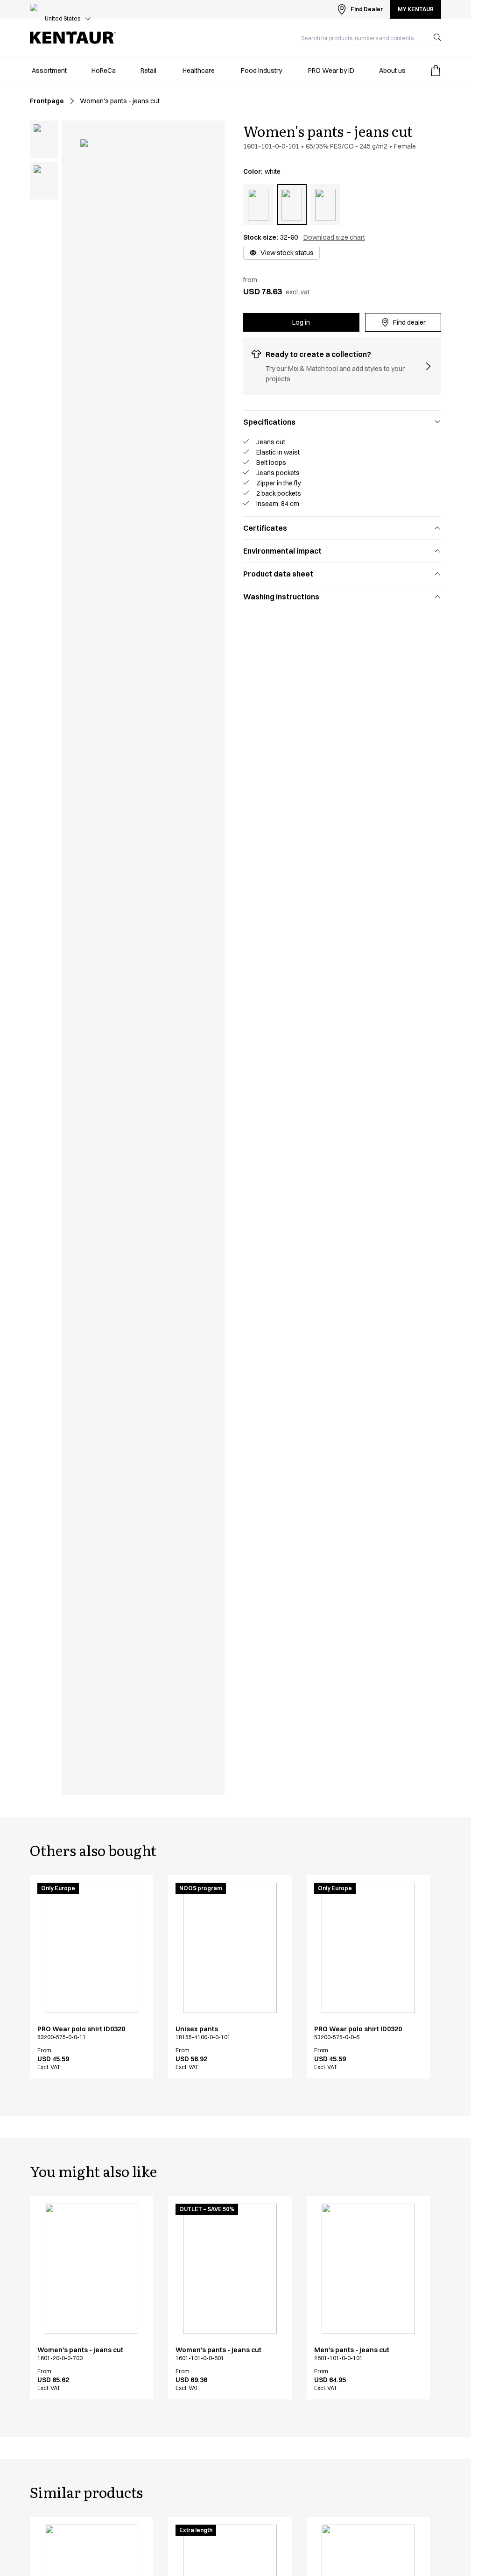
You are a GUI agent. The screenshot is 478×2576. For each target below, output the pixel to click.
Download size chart (334, 237)
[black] (258, 205)
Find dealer (409, 322)
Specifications (269, 422)
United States (63, 18)
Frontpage (47, 101)
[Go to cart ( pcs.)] (436, 71)
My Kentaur (416, 9)
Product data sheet (278, 574)
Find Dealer (367, 9)
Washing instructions (281, 597)
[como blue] (325, 205)
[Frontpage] (73, 38)
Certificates (265, 528)
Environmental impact (282, 551)
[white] (292, 205)
